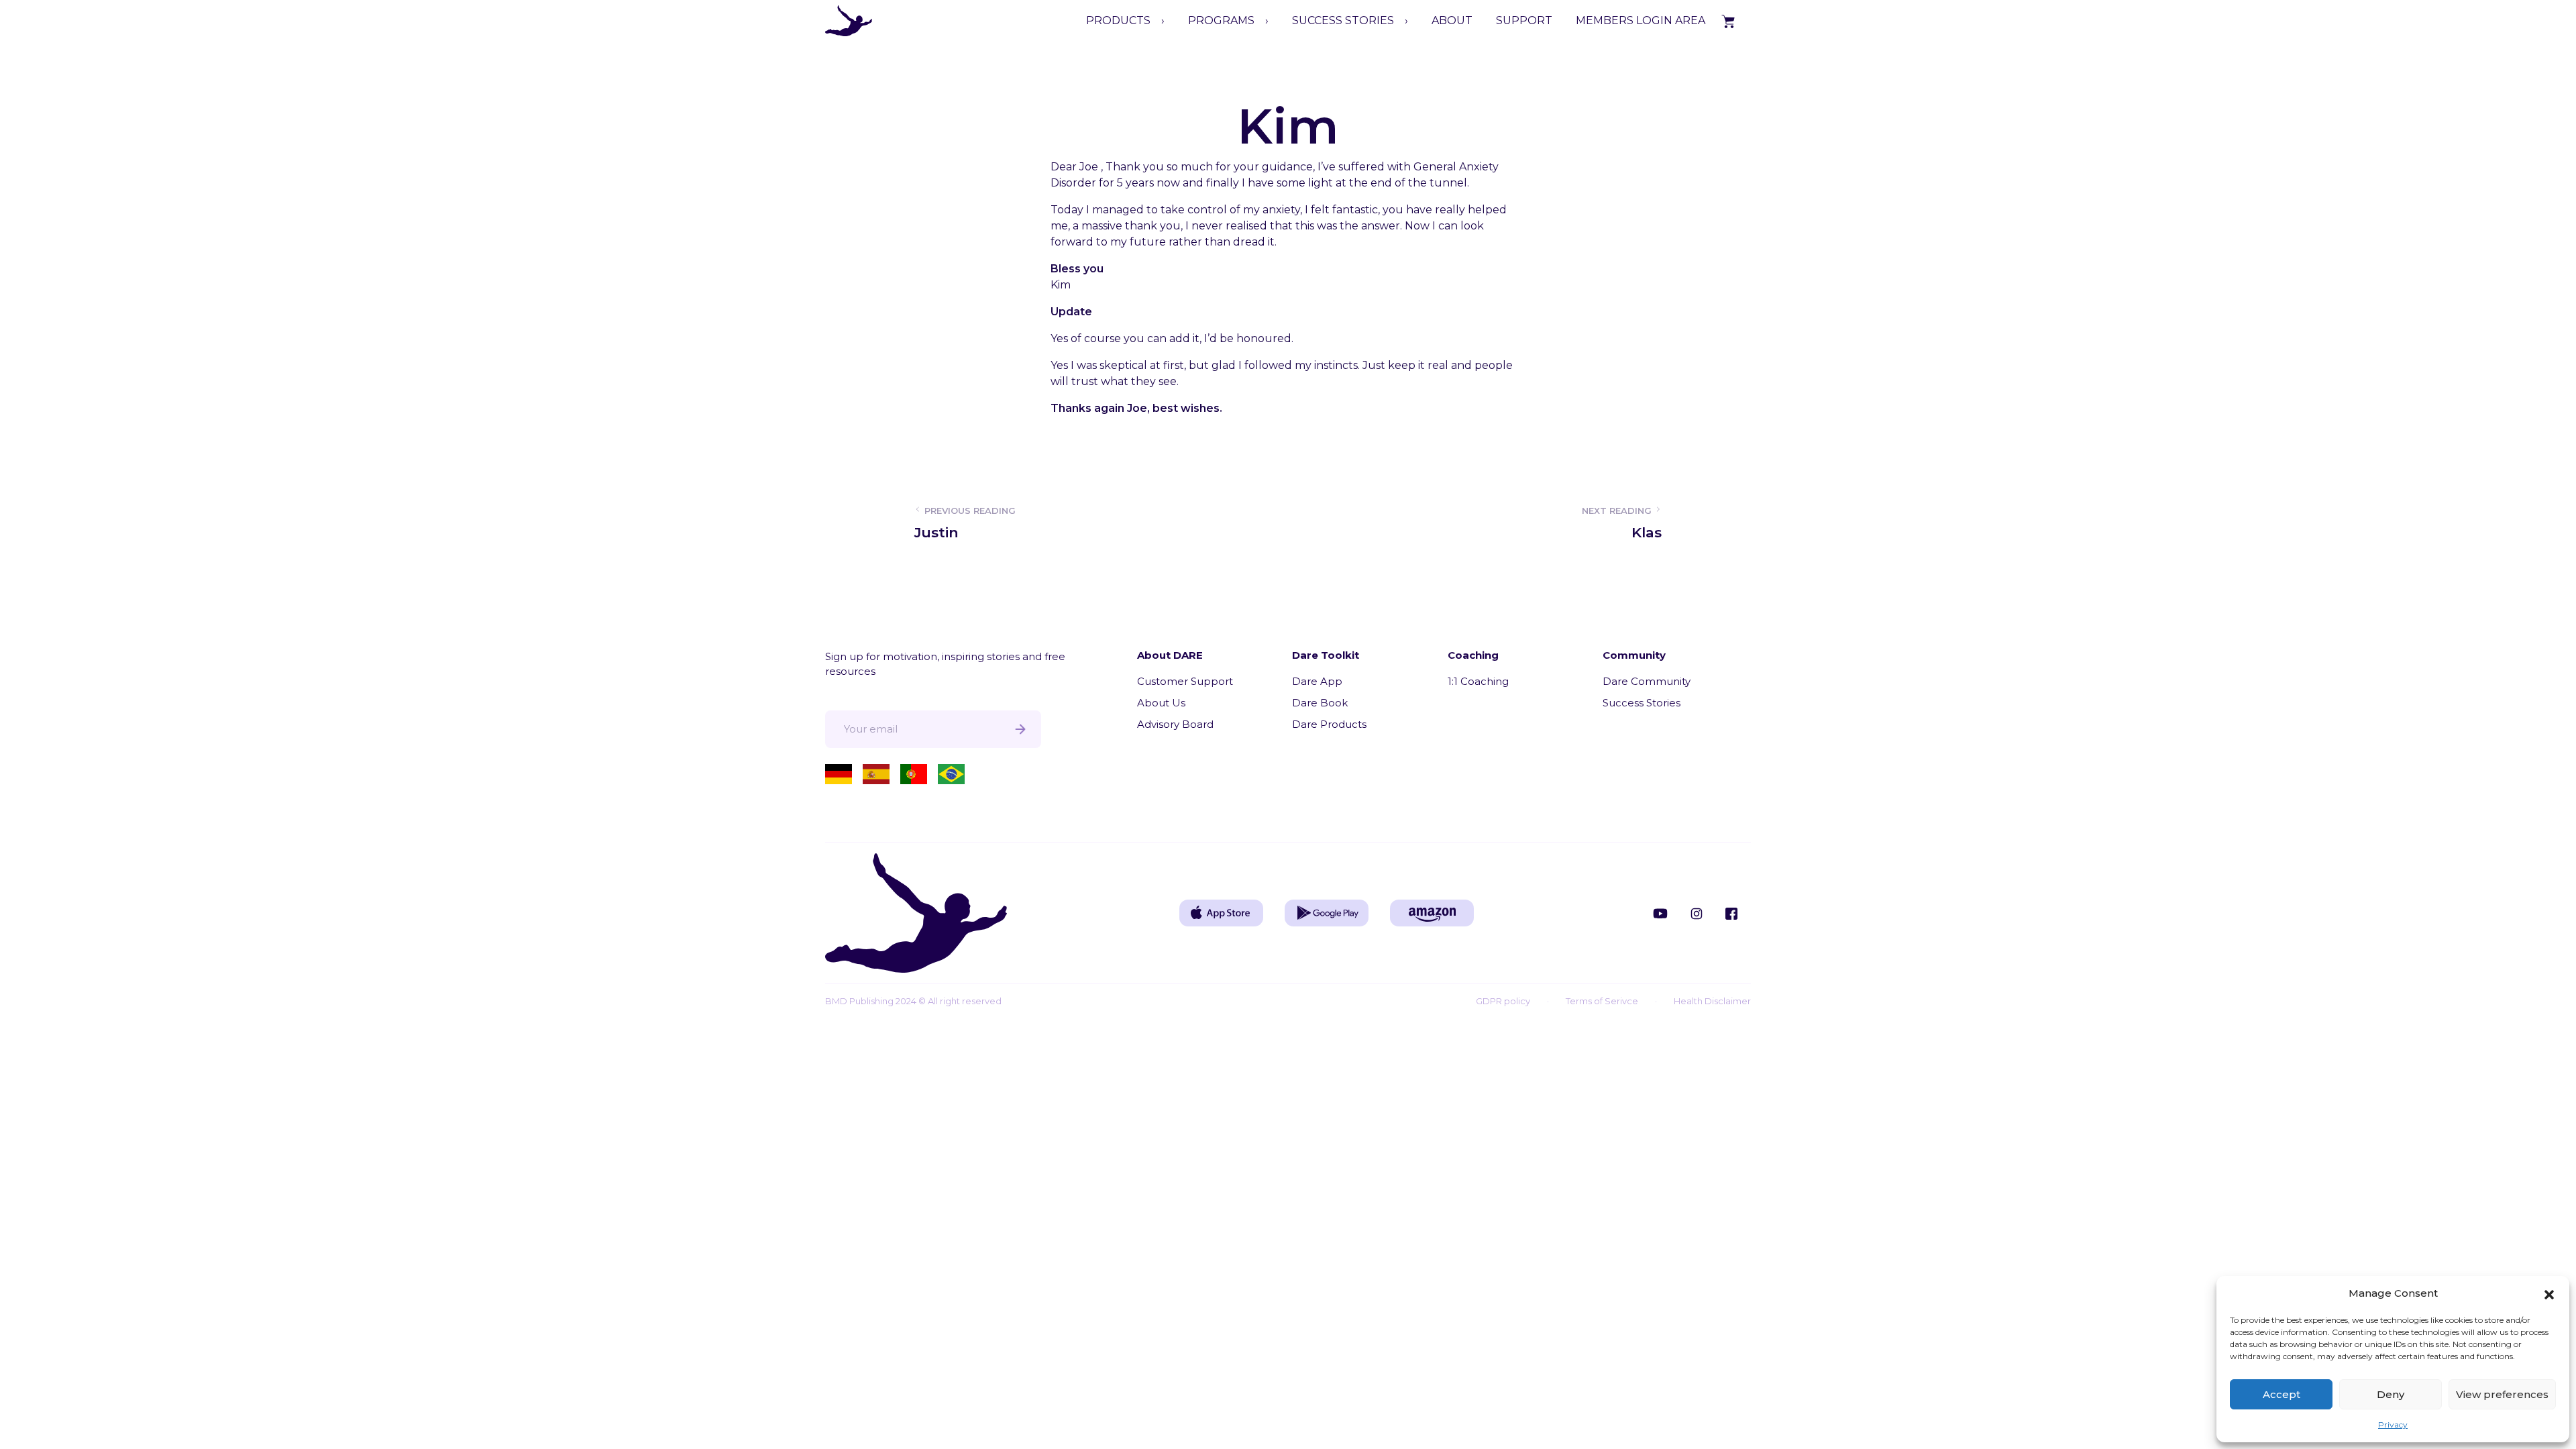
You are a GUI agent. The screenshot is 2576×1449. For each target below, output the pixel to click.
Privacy (2393, 1425)
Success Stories (1642, 703)
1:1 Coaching (1478, 681)
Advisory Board (1175, 724)
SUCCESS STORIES (1343, 20)
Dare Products (1329, 724)
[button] (2549, 1293)
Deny (2391, 1394)
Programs (1221, 20)
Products (1118, 20)
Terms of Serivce (1602, 1001)
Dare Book (1320, 703)
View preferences (2502, 1394)
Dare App (1317, 681)
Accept (2282, 1394)
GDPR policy (1503, 1001)
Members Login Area (1641, 20)
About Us (1161, 703)
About (1452, 20)
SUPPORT (1524, 20)
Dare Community (1647, 681)
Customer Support (1185, 681)
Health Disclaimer (1712, 1001)
